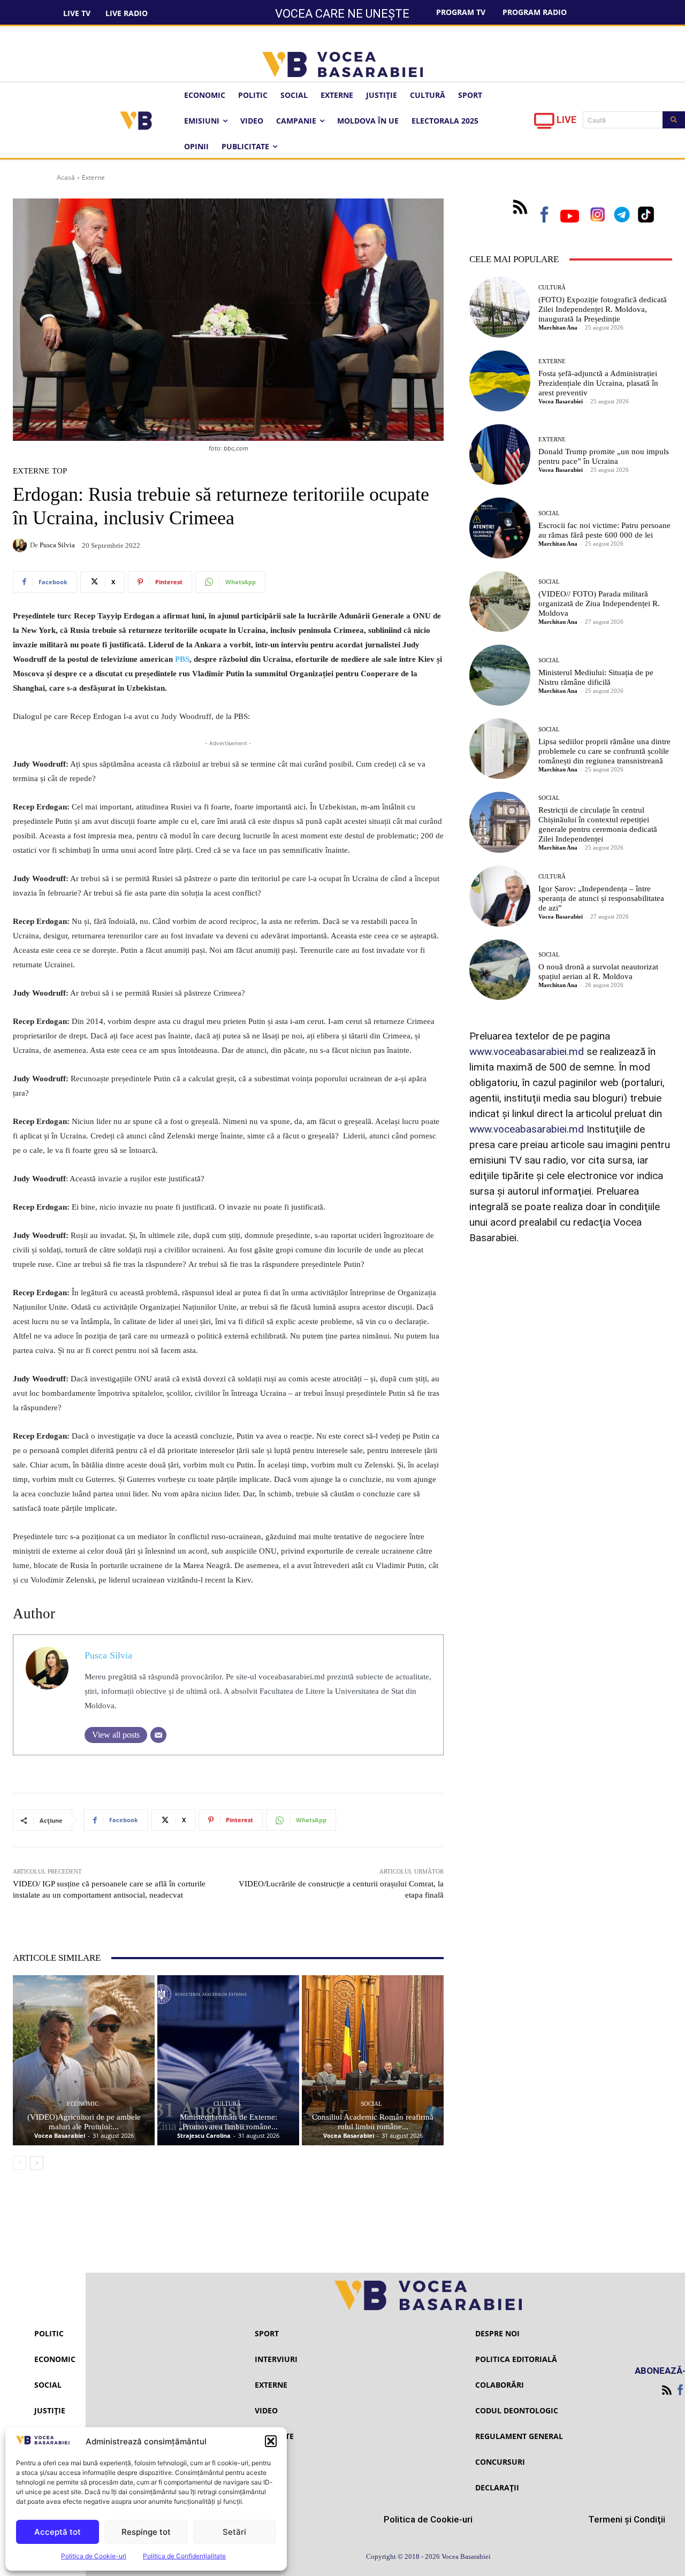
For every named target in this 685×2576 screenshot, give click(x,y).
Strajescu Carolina (204, 2135)
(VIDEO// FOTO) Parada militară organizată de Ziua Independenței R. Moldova (599, 603)
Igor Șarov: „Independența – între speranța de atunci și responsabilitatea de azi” (601, 898)
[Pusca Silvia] (21, 545)
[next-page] (37, 2163)
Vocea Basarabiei (60, 2135)
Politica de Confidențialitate (184, 2556)
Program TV (461, 12)
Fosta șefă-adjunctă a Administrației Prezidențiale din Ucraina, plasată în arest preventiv (598, 383)
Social (371, 2104)
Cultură (227, 2104)
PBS (182, 659)
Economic (83, 2104)
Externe (93, 177)
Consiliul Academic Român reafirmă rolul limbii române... (373, 2122)
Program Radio (535, 12)
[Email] (158, 1735)
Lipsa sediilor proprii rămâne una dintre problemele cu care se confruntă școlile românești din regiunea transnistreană (604, 751)
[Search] (674, 120)
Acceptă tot (58, 2532)
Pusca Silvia (57, 545)
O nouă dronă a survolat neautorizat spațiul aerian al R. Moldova (598, 972)
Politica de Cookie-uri (94, 2556)
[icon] (544, 124)
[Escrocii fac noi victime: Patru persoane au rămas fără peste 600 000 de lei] (500, 528)
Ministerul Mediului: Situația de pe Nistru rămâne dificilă (596, 677)
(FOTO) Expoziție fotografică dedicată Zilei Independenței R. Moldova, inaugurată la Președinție (603, 309)
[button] (271, 2441)
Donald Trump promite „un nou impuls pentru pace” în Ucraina (604, 456)
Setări (234, 2532)
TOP (59, 471)
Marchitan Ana (558, 327)
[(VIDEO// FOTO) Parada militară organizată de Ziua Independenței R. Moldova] (500, 602)
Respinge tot (146, 2532)
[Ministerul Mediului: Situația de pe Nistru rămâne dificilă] (500, 675)
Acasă (66, 177)
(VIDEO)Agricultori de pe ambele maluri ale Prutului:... (84, 2122)
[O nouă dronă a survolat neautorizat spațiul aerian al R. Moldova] (500, 970)
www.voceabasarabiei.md (527, 1052)
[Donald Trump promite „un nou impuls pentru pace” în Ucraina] (500, 455)
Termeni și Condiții (627, 2519)
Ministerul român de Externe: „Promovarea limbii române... (228, 2122)
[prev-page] (20, 2163)
